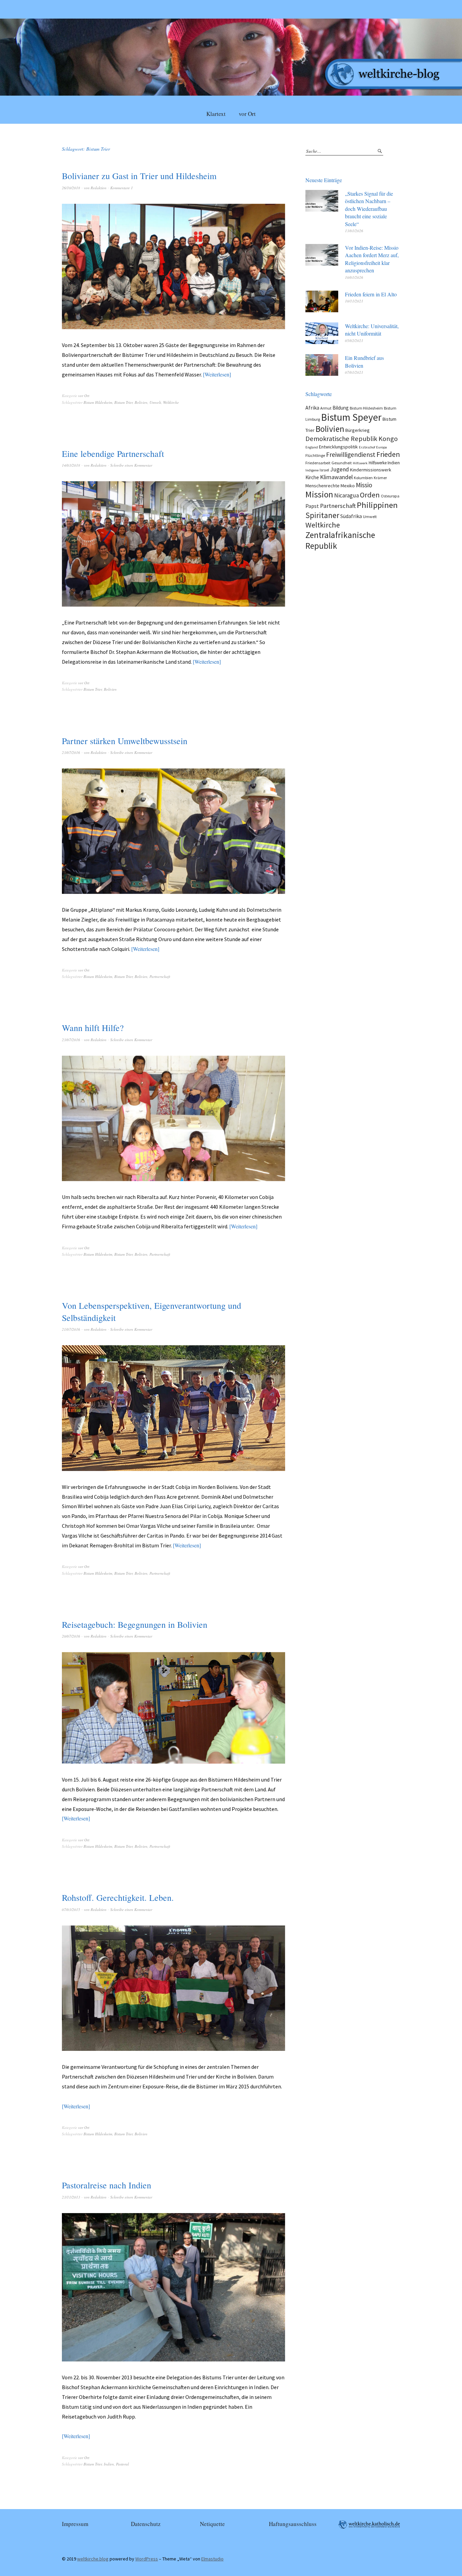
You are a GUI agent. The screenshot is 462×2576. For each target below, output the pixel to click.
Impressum (75, 2524)
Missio (364, 485)
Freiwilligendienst (351, 455)
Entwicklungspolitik (338, 447)
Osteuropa (390, 496)
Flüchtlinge (315, 455)
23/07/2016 (71, 752)
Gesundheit (342, 463)
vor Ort (247, 114)
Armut (326, 408)
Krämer (380, 478)
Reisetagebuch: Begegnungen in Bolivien (135, 1624)
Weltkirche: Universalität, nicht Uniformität (372, 330)
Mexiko (348, 486)
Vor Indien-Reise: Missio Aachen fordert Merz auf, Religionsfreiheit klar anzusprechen (372, 259)
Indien (109, 2464)
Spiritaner (322, 515)
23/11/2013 (71, 2197)
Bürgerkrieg (357, 430)
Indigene (312, 470)
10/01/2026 (354, 277)
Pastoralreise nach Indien (107, 2185)
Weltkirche (171, 402)
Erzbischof (367, 447)
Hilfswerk (360, 463)
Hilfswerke (378, 463)
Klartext (216, 114)
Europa (382, 447)
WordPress (147, 2559)
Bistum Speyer (351, 417)
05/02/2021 (354, 340)
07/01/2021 (354, 372)
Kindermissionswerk (371, 470)
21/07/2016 (71, 1329)
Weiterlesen (217, 374)
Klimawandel (336, 477)
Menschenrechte (322, 486)
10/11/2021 (354, 301)
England (312, 447)
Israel (324, 470)
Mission (319, 494)
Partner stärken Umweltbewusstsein (125, 741)
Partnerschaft (160, 976)
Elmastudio (212, 2559)
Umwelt (155, 402)
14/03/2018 (71, 465)
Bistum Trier (123, 402)
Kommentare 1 (122, 188)
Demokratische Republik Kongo (352, 439)
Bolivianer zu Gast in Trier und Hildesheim (139, 176)
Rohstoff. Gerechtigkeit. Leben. (118, 1897)
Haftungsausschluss (293, 2524)
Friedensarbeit (318, 463)
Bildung (341, 408)
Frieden (388, 454)
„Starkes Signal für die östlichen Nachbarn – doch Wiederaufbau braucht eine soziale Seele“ (369, 209)
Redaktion (99, 188)
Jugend (340, 469)
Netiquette (212, 2524)
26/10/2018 (71, 188)
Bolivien (141, 402)
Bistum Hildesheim (98, 402)
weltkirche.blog (93, 2559)
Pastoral (122, 2464)
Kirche (312, 477)
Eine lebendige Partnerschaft (113, 453)
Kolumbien (363, 478)
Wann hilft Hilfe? (93, 1028)
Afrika (312, 408)
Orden (370, 495)
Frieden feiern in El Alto (371, 294)
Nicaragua (346, 495)
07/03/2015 (71, 1909)
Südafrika (351, 516)
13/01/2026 (354, 231)
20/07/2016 (71, 1636)
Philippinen (377, 505)
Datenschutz (146, 2524)
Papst (312, 506)
